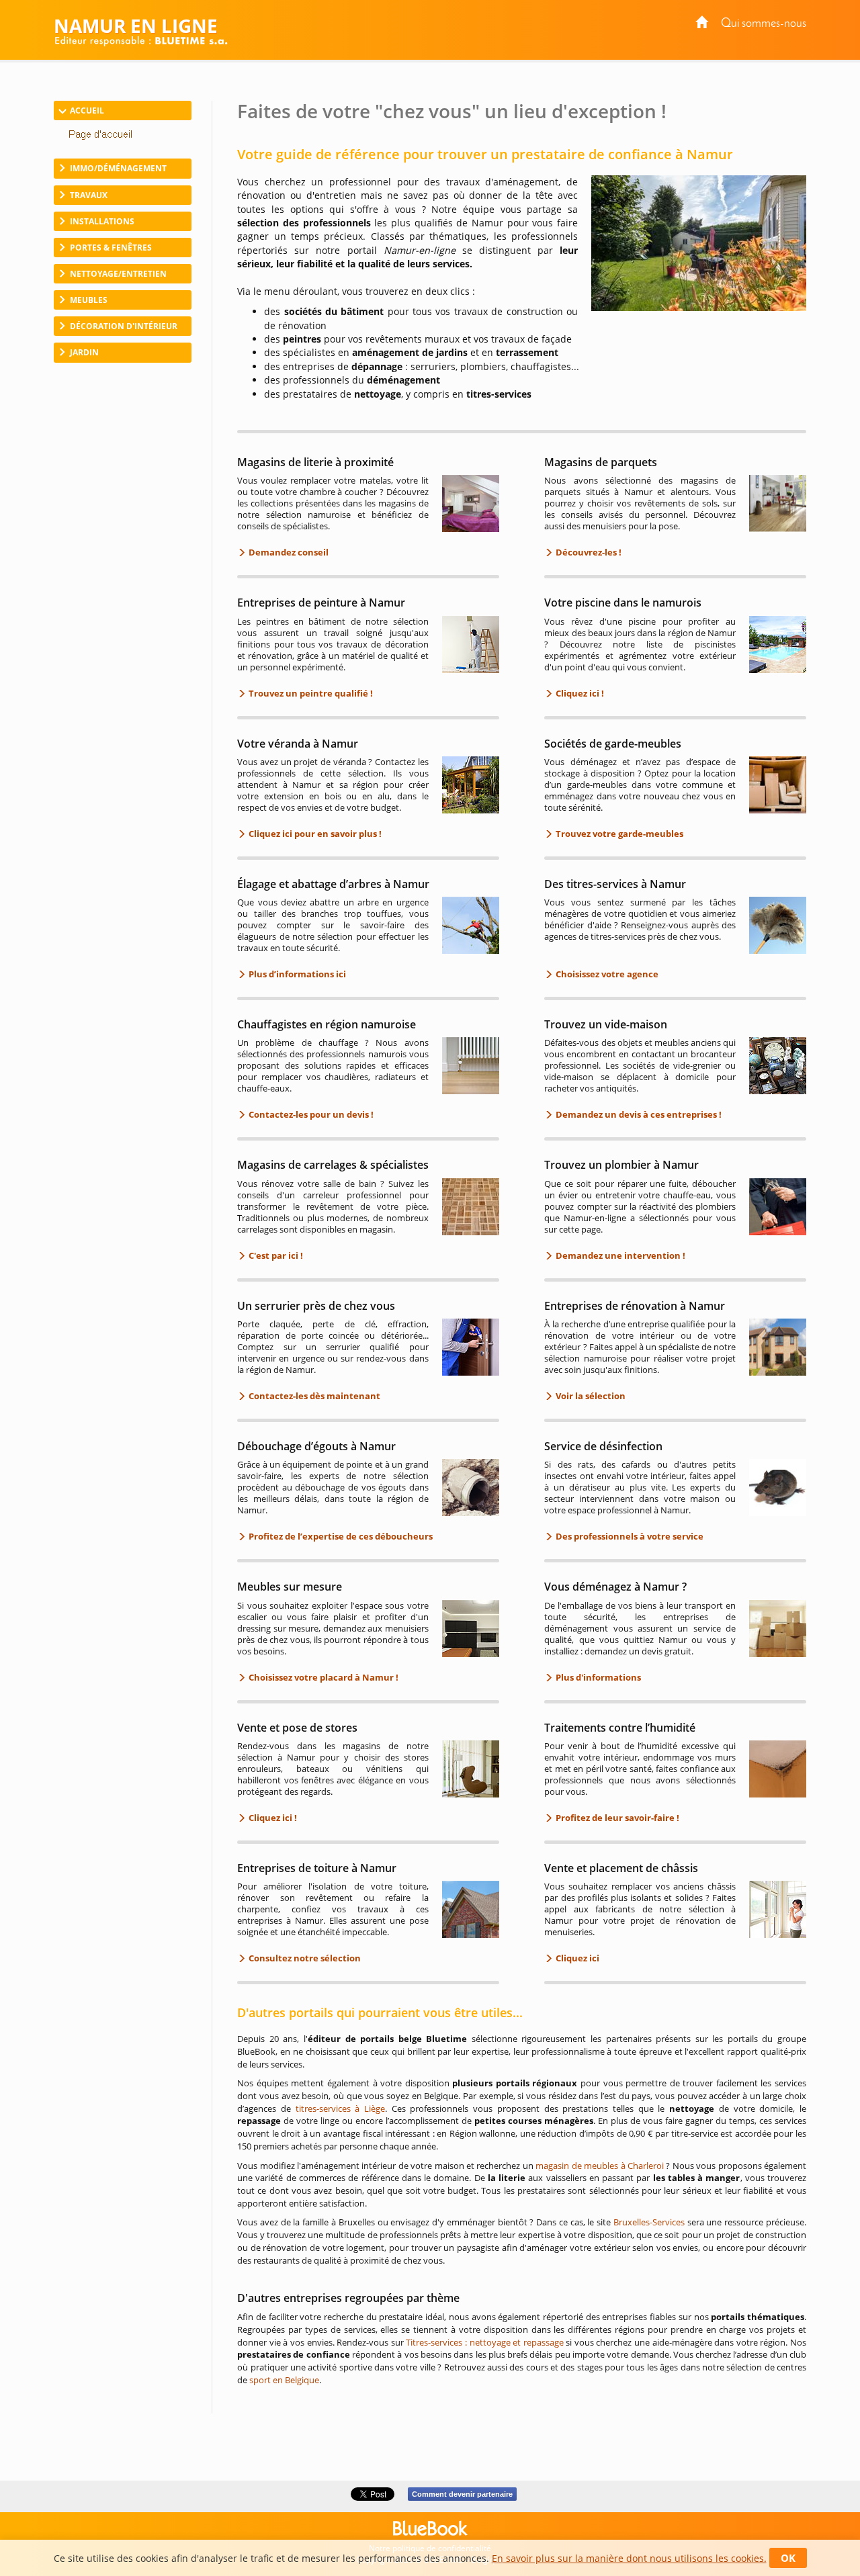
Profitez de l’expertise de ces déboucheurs (340, 1536)
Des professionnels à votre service (629, 1536)
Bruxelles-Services (649, 2222)
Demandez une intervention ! (619, 1255)
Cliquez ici (576, 1958)
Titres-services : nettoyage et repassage (484, 2342)
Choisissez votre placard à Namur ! (322, 1677)
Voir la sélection (590, 1396)
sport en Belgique (284, 2380)
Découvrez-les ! (588, 552)
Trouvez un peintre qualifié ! (310, 693)
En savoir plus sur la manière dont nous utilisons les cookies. (629, 2558)
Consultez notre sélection (304, 1958)
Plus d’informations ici (296, 974)
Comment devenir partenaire (462, 2494)
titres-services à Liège (340, 2108)
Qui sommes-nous (764, 24)
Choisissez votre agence (606, 974)
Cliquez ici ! (579, 693)
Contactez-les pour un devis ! (310, 1114)
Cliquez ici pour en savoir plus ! (314, 834)
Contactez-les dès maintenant (313, 1396)
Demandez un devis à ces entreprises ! (638, 1114)
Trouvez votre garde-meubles (618, 834)
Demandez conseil (288, 552)
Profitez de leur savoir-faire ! (616, 1818)
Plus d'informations (597, 1677)
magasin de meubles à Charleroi (600, 2166)
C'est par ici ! (275, 1255)
